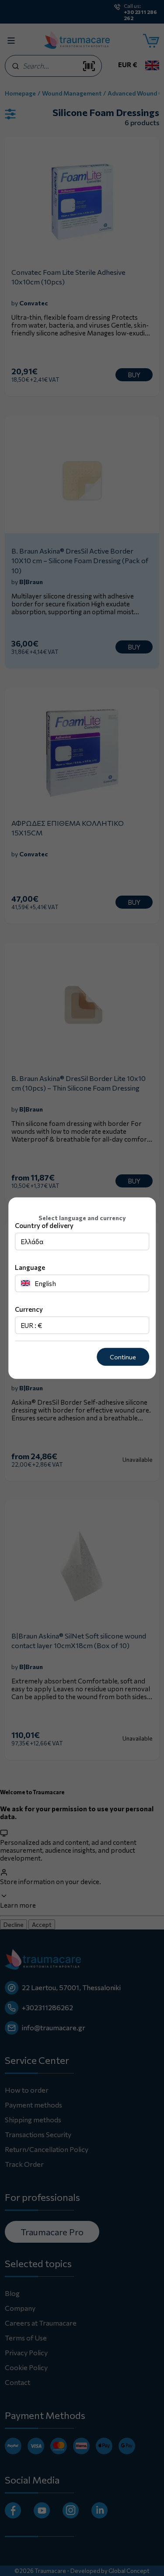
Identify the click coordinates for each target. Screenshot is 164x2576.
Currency (29, 1309)
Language (30, 1267)
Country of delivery (44, 1225)
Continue (123, 1357)
